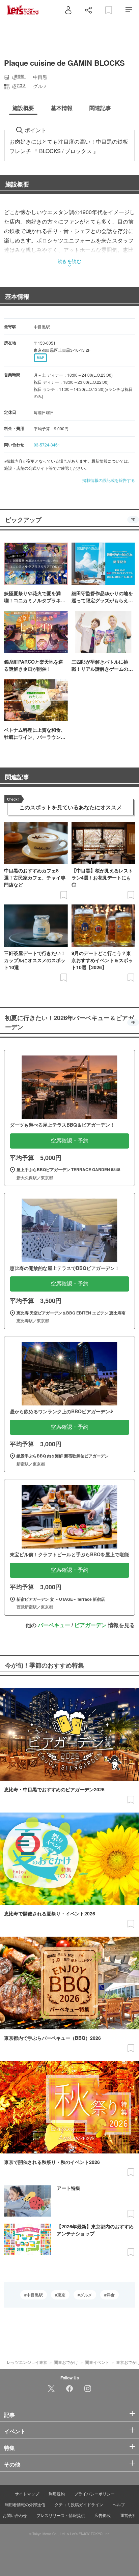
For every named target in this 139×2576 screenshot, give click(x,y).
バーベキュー (54, 1625)
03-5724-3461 (47, 445)
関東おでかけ (66, 2362)
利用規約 (57, 2494)
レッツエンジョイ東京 (27, 2362)
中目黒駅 (35, 2295)
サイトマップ (27, 2494)
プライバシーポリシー (94, 2494)
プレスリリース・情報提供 (61, 2515)
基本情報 (17, 296)
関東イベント (97, 2362)
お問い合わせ (15, 2515)
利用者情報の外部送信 (25, 2504)
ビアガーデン (90, 1625)
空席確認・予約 (69, 1141)
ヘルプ (119, 2504)
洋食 (111, 2295)
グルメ (86, 2295)
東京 (61, 2295)
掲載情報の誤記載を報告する (109, 480)
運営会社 (128, 2515)
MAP (40, 358)
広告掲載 (103, 2515)
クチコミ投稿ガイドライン (79, 2504)
